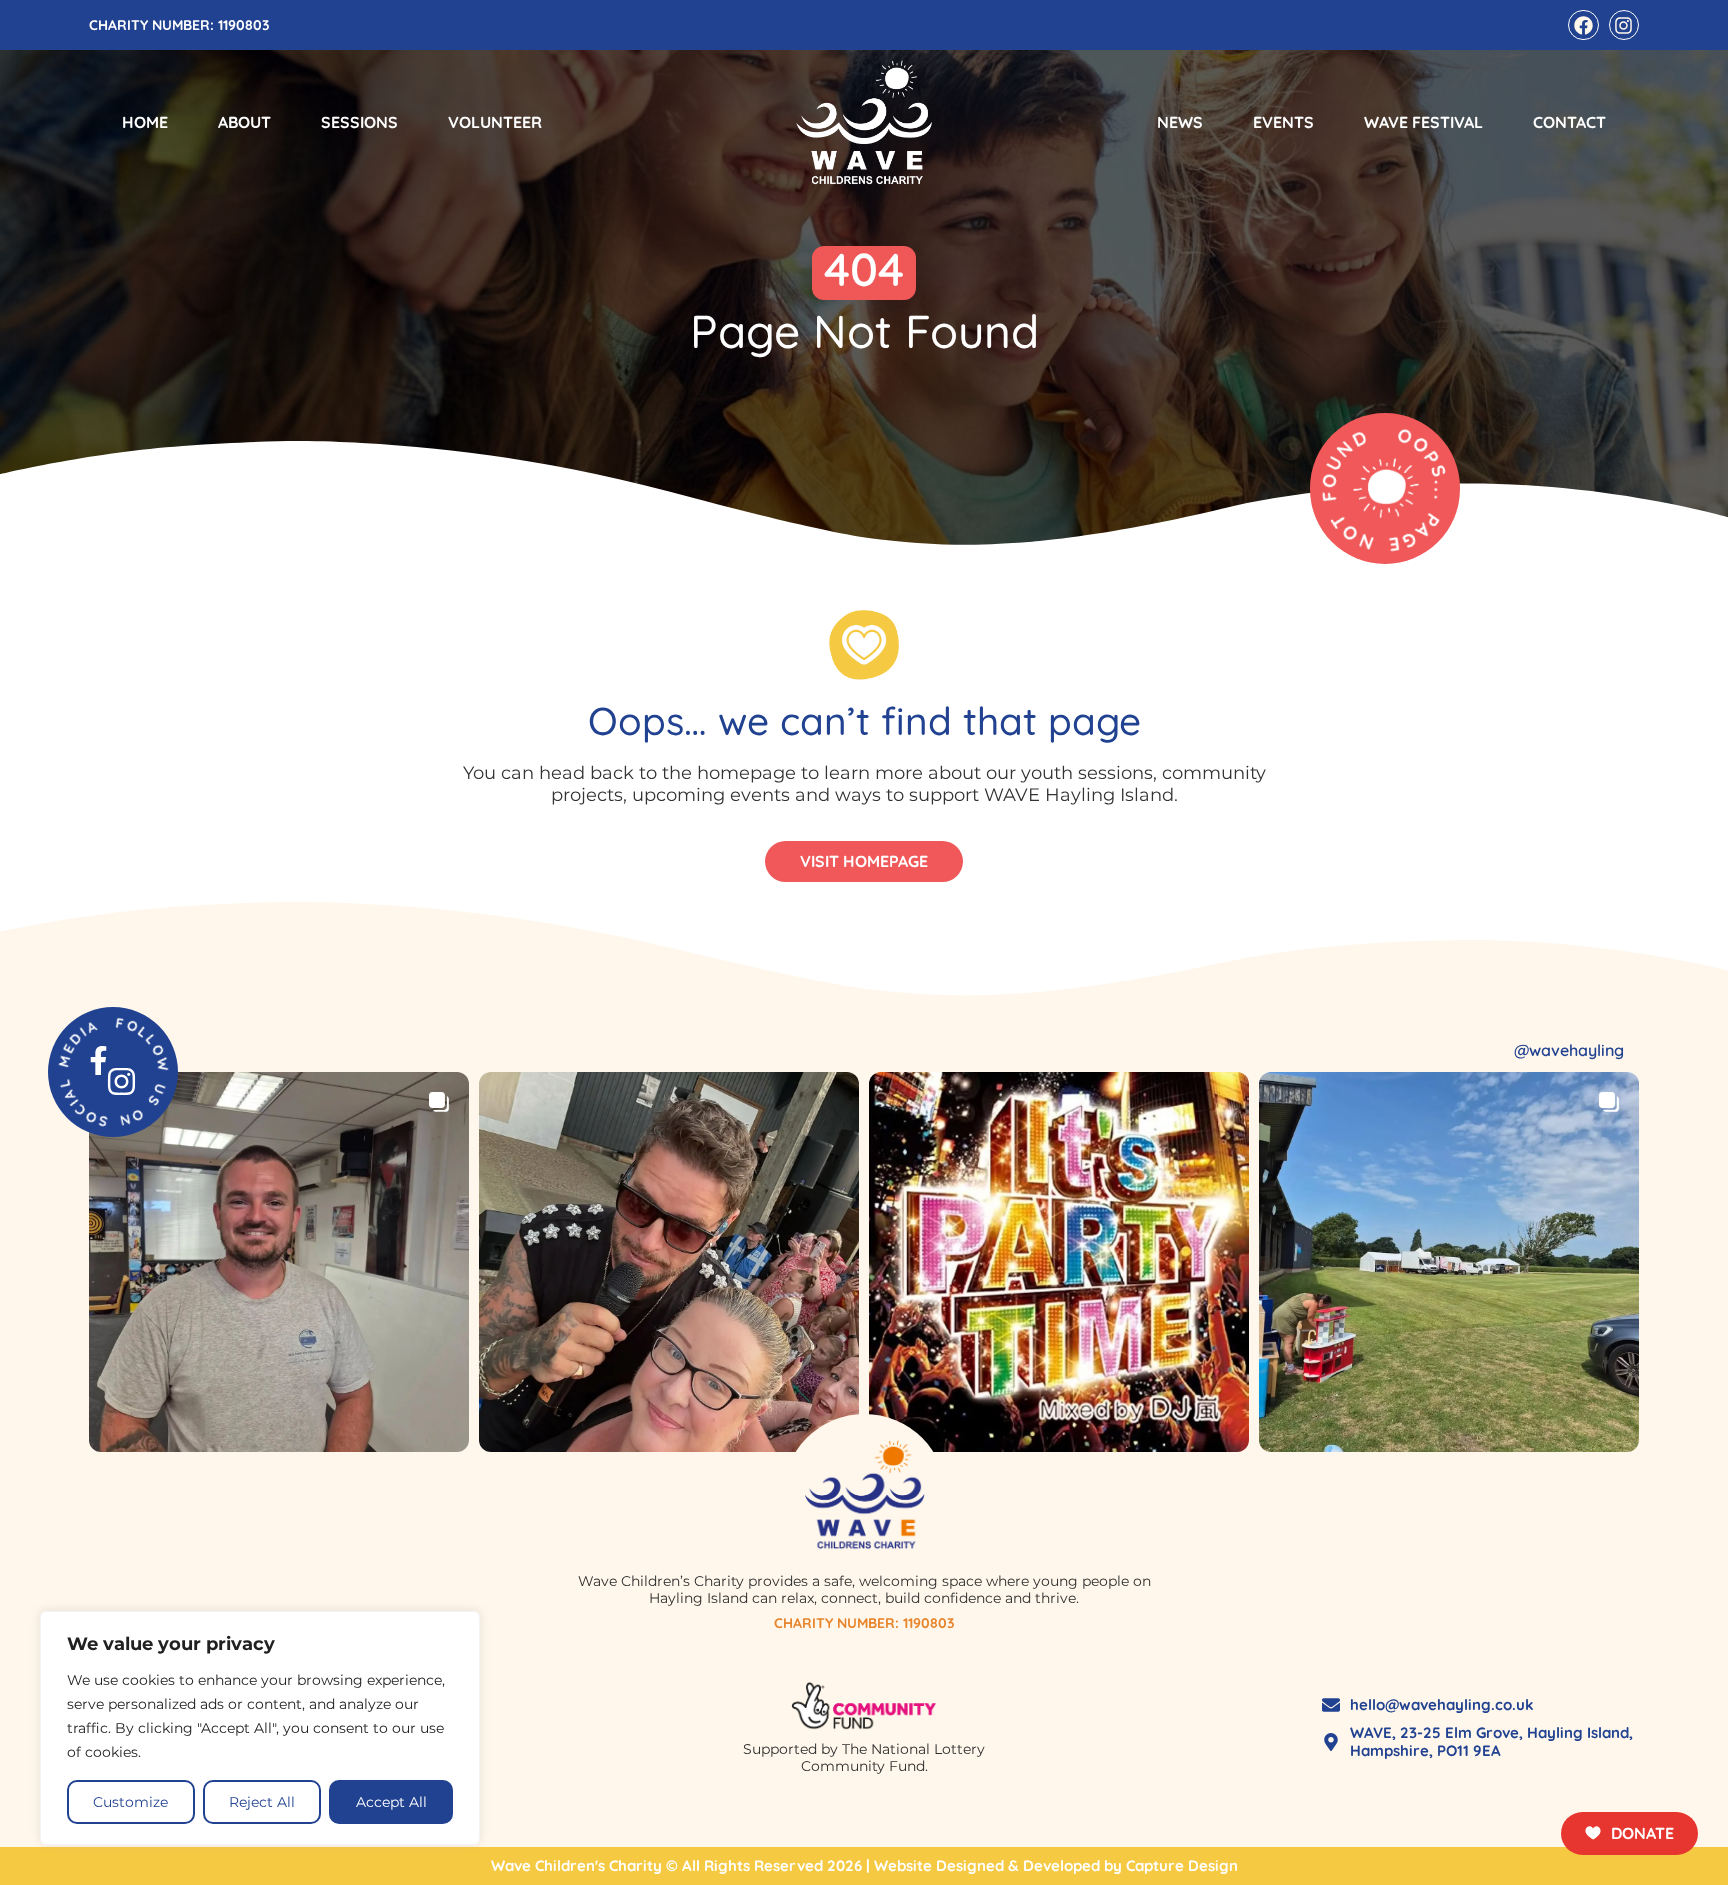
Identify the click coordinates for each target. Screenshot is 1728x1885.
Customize (130, 1802)
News (1180, 122)
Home (145, 122)
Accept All (391, 1802)
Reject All (262, 1802)
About (244, 122)
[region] (260, 1728)
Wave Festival (1423, 122)
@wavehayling (1569, 1050)
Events (1283, 122)
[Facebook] (1583, 25)
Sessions (359, 122)
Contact (1569, 122)
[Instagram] (1624, 25)
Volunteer (495, 122)
